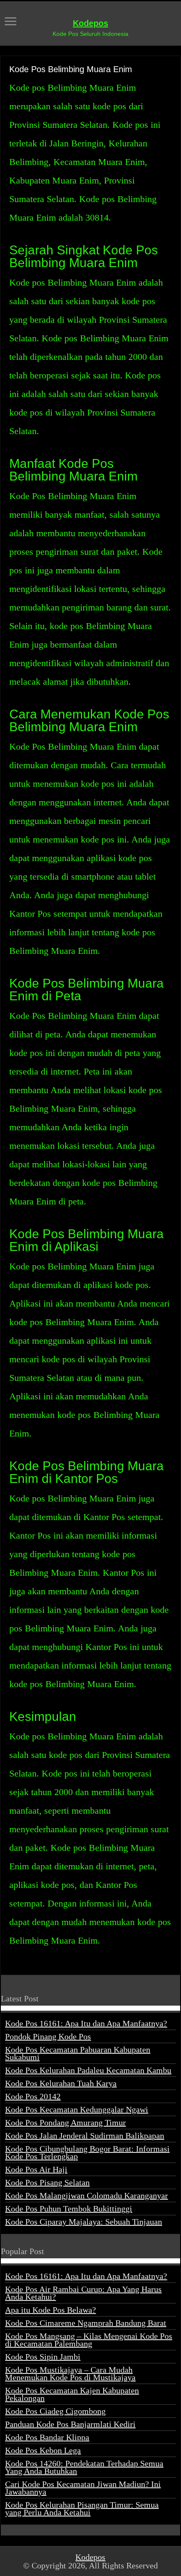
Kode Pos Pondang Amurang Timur (65, 2122)
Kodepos (90, 23)
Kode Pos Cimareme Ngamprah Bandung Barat (86, 2323)
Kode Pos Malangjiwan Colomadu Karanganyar (87, 2195)
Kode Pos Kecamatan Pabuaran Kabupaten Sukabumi (78, 2053)
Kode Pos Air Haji (36, 2169)
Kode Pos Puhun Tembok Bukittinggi (69, 2209)
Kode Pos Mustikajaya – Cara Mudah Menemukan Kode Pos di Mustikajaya (70, 2373)
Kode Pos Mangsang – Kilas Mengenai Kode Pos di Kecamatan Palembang (89, 2340)
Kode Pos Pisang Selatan (47, 2182)
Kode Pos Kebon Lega (43, 2450)
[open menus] (11, 22)
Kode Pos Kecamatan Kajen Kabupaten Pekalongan (72, 2394)
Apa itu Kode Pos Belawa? (51, 2310)
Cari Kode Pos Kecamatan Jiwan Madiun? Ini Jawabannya (83, 2488)
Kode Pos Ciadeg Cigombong (55, 2411)
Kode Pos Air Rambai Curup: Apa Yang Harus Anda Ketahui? (83, 2293)
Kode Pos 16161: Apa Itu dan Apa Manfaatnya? (86, 2023)
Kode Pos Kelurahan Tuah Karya (61, 2083)
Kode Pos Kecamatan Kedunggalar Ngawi (77, 2109)
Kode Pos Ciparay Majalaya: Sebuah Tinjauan (84, 2222)
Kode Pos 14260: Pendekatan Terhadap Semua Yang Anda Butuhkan (84, 2467)
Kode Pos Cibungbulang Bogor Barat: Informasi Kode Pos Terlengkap (87, 2152)
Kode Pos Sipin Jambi (43, 2357)
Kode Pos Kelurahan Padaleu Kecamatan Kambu (88, 2070)
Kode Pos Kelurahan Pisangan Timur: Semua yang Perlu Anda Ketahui (82, 2508)
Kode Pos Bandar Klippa (47, 2437)
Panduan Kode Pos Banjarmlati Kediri (70, 2424)
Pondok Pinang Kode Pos (48, 2036)
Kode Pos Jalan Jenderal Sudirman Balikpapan (85, 2136)
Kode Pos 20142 (33, 2096)
